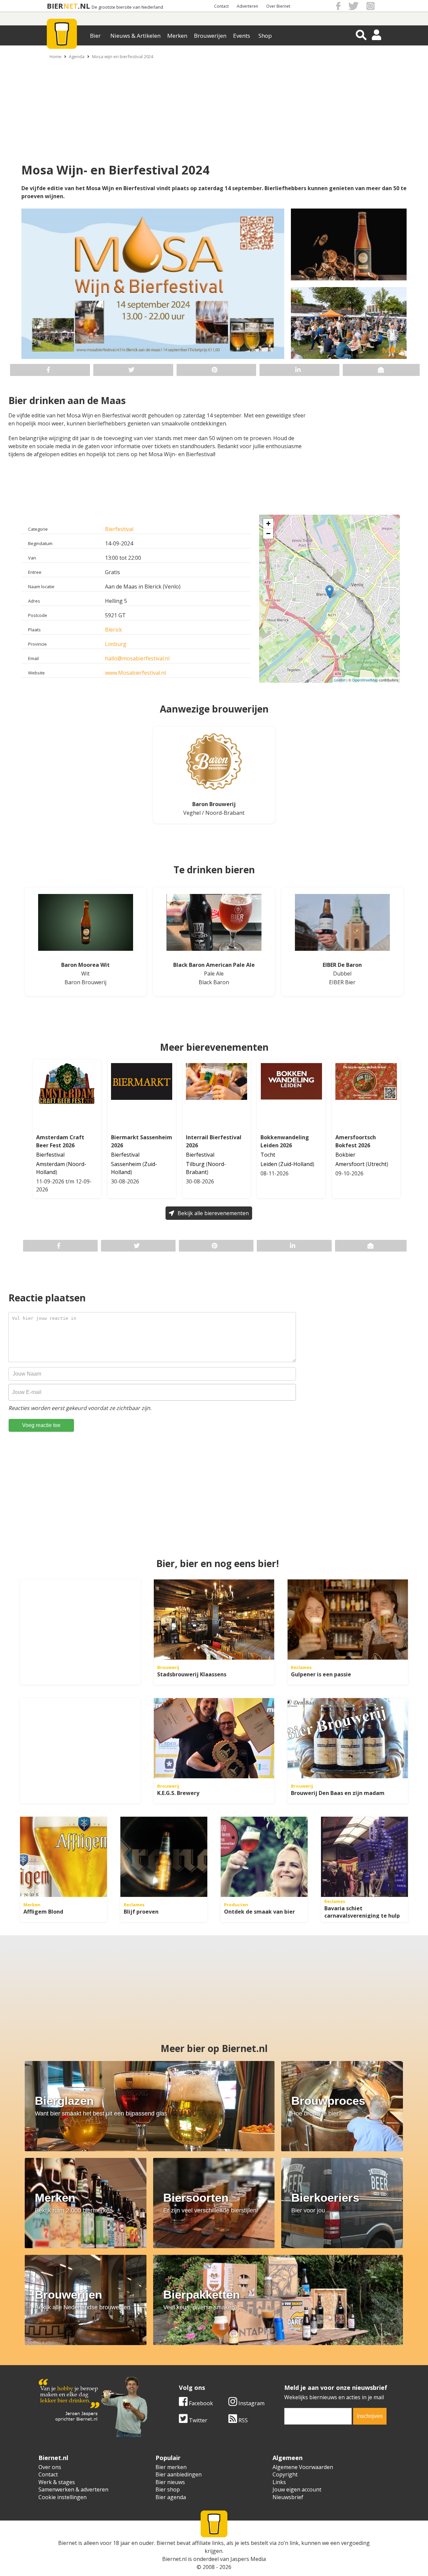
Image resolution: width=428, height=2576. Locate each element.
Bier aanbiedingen (179, 2474)
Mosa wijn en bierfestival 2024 (123, 56)
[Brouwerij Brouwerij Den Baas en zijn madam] (348, 1738)
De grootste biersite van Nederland (127, 7)
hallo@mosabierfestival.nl (137, 658)
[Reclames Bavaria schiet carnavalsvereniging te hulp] (364, 1857)
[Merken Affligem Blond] (64, 1857)
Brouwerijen (210, 36)
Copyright (285, 2474)
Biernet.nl (174, 2559)
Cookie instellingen (63, 2497)
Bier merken (171, 2467)
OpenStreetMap (365, 680)
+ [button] (268, 524)
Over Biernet (278, 6)
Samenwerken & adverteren (73, 2489)
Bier (95, 36)
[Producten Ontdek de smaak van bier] (264, 1857)
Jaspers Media (248, 2559)
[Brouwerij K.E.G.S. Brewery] (214, 1738)
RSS (242, 2420)
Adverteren (247, 6)
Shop (265, 36)
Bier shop (168, 2489)
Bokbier (345, 1155)
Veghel (192, 813)
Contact (221, 6)
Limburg (116, 644)
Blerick (114, 630)
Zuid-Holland (296, 1164)
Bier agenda (171, 2497)
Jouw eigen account (297, 2489)
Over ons (50, 2467)
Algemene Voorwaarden (303, 2467)
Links (279, 2482)
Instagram (251, 2403)
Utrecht (377, 1164)
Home (56, 56)
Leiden (269, 1164)
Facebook (200, 2403)
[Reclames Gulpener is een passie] (348, 1620)
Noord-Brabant (225, 813)
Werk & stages (57, 2482)
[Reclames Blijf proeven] (164, 1857)
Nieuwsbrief (288, 2497)
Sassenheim (126, 1164)
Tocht (268, 1155)
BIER (55, 6)
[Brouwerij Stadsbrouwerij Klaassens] (214, 1620)
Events (242, 36)
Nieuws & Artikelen (135, 36)
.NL (84, 6)
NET (71, 6)
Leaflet (340, 680)
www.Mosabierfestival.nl (135, 673)
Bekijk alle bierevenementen (213, 1213)
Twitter (197, 2420)
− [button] (268, 534)
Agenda (77, 56)
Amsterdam (50, 1164)
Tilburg (195, 1164)
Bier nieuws (170, 2482)
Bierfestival (119, 529)
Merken (177, 36)
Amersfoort (350, 1164)
